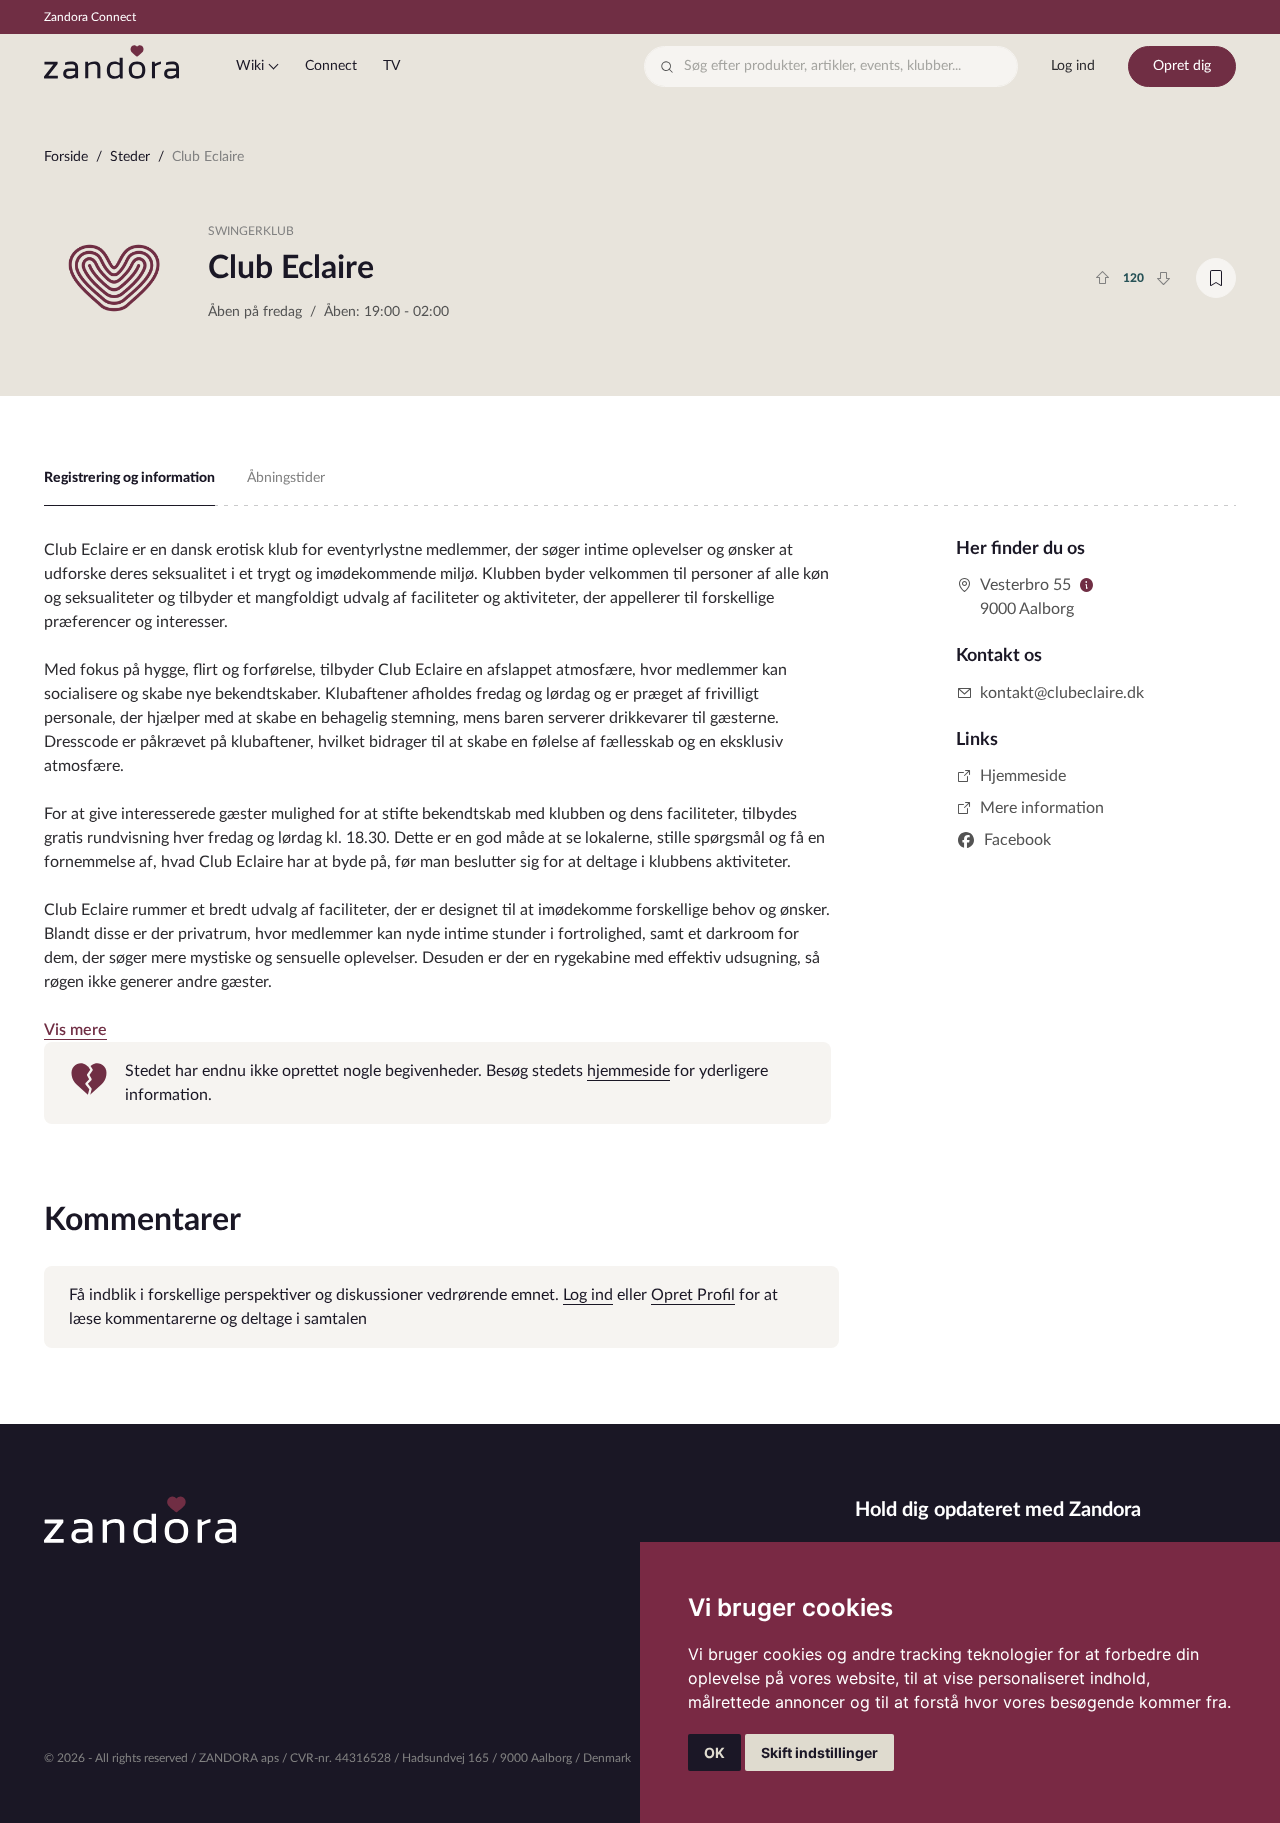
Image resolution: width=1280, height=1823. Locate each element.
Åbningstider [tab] (286, 478)
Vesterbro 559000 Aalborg (1027, 597)
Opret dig (1182, 66)
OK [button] (714, 1752)
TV (391, 66)
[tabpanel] (437, 831)
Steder (130, 157)
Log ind (1073, 66)
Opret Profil (693, 1295)
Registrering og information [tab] (129, 478)
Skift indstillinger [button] (819, 1752)
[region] (640, 161)
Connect (331, 66)
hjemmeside (628, 1071)
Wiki (250, 66)
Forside (66, 157)
